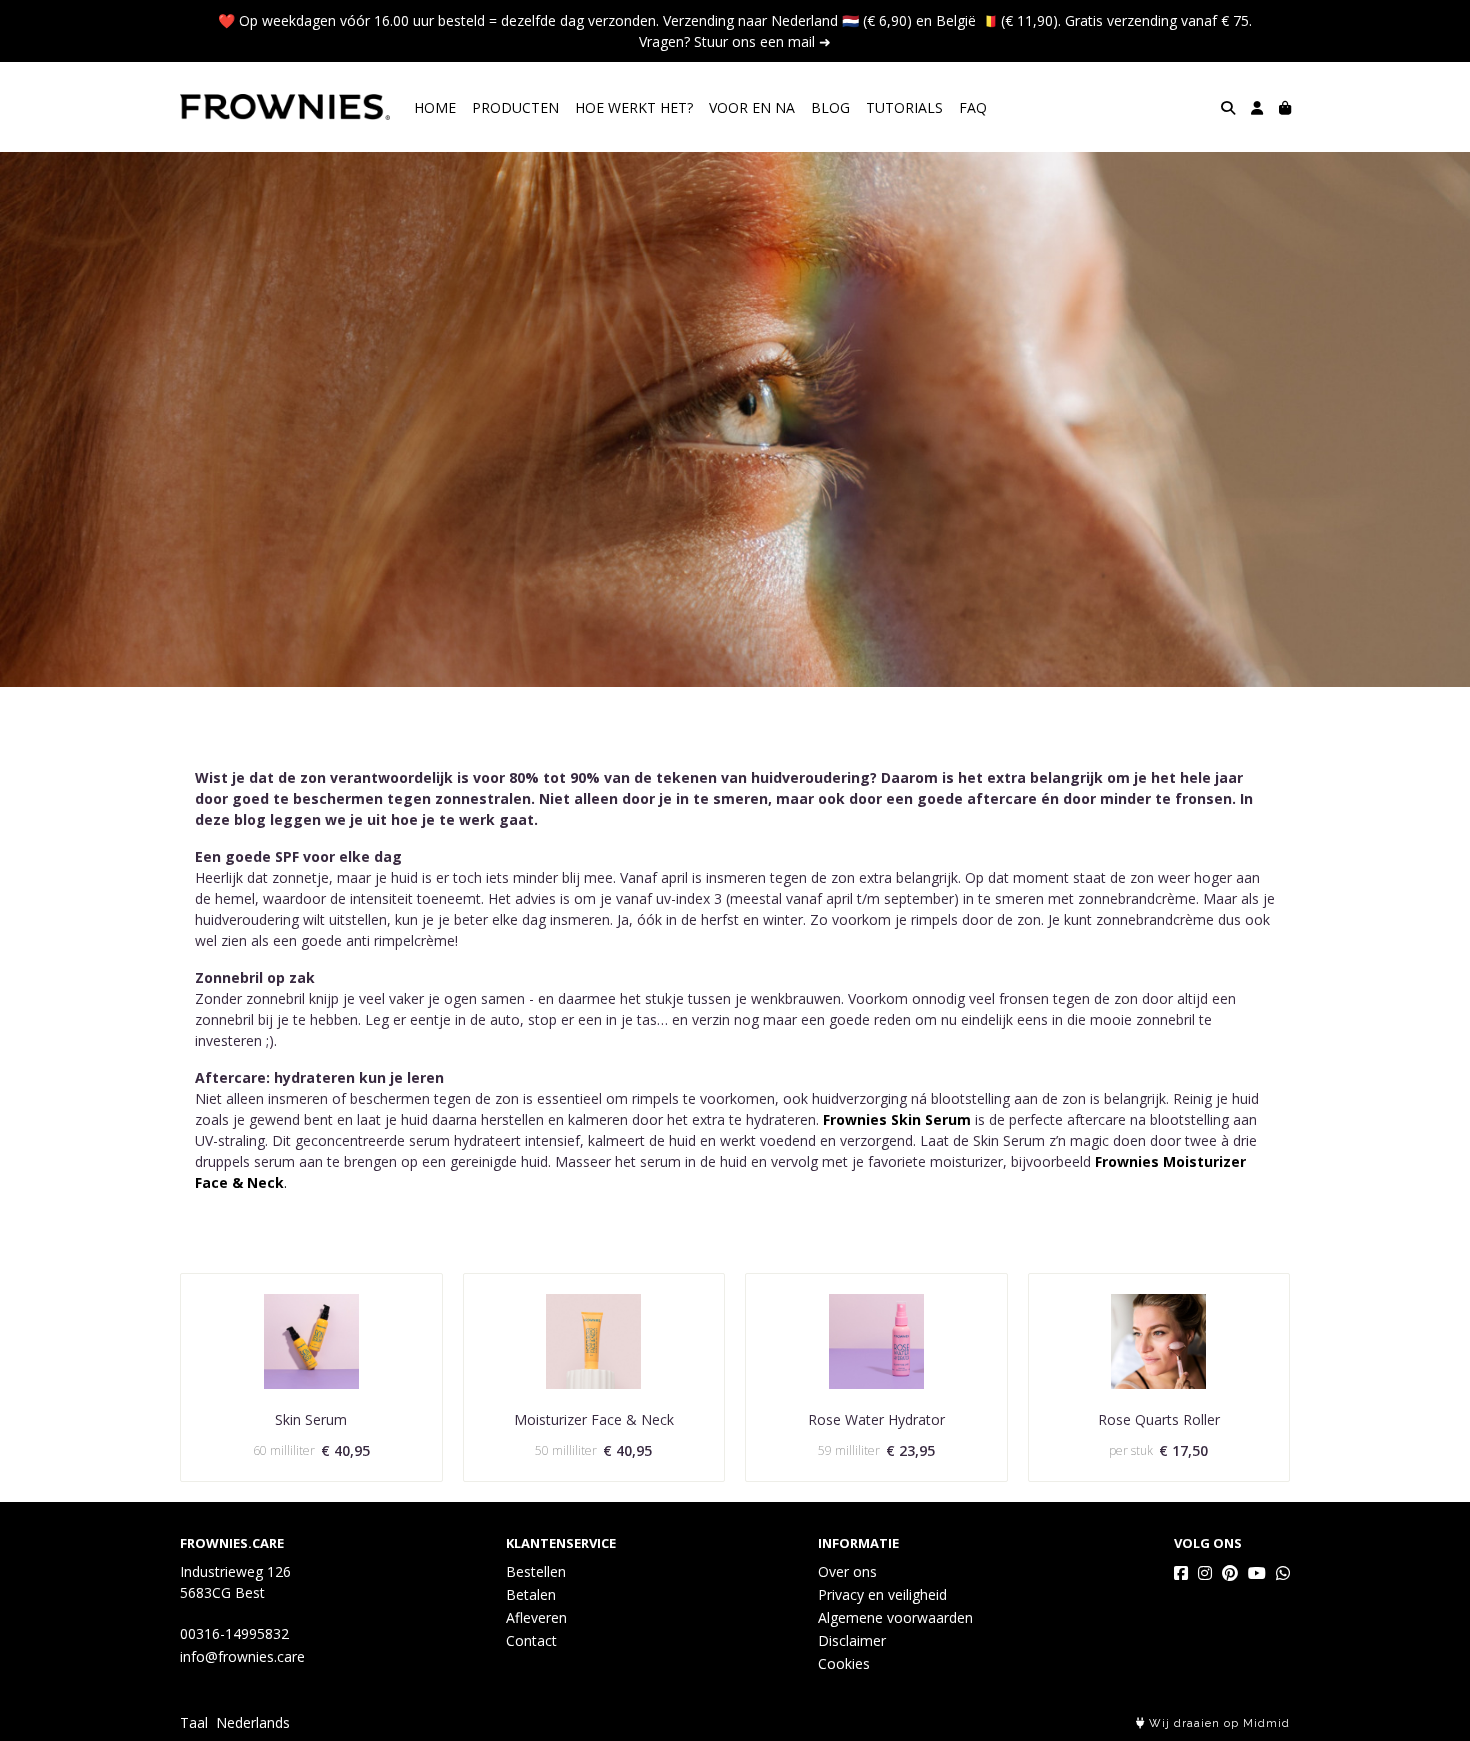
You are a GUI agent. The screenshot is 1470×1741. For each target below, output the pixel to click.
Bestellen (536, 1571)
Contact (531, 1640)
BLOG (830, 107)
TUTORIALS (904, 107)
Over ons (847, 1571)
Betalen (531, 1594)
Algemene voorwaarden (895, 1617)
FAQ (973, 107)
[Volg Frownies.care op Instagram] (1205, 1573)
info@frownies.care (242, 1656)
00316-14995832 (234, 1633)
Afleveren (536, 1617)
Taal (194, 1722)
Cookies (844, 1663)
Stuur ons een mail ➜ (762, 41)
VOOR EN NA (752, 107)
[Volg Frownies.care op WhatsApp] (1283, 1573)
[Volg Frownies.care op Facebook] (1181, 1573)
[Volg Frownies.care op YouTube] (1257, 1573)
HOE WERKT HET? (634, 107)
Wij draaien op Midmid (1217, 1723)
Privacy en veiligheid (882, 1594)
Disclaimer (852, 1640)
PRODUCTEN (515, 107)
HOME (435, 107)
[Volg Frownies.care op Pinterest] (1230, 1573)
